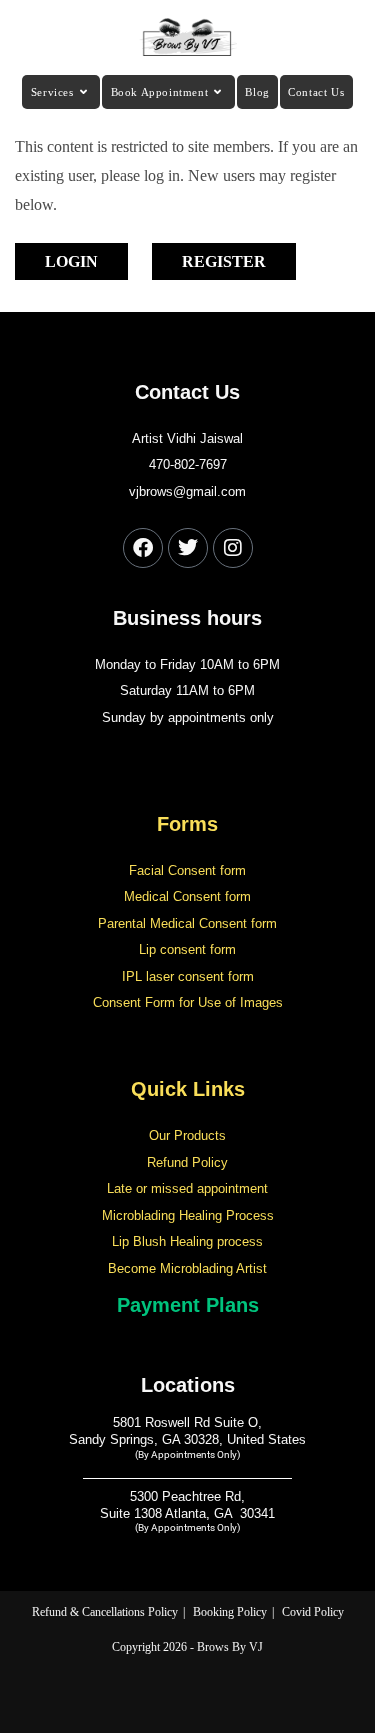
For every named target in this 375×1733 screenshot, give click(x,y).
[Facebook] (143, 548)
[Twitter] (188, 548)
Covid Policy (313, 1612)
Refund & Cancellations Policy (105, 1612)
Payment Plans (188, 1305)
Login (71, 261)
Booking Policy (230, 1612)
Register (224, 261)
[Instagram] (233, 548)
